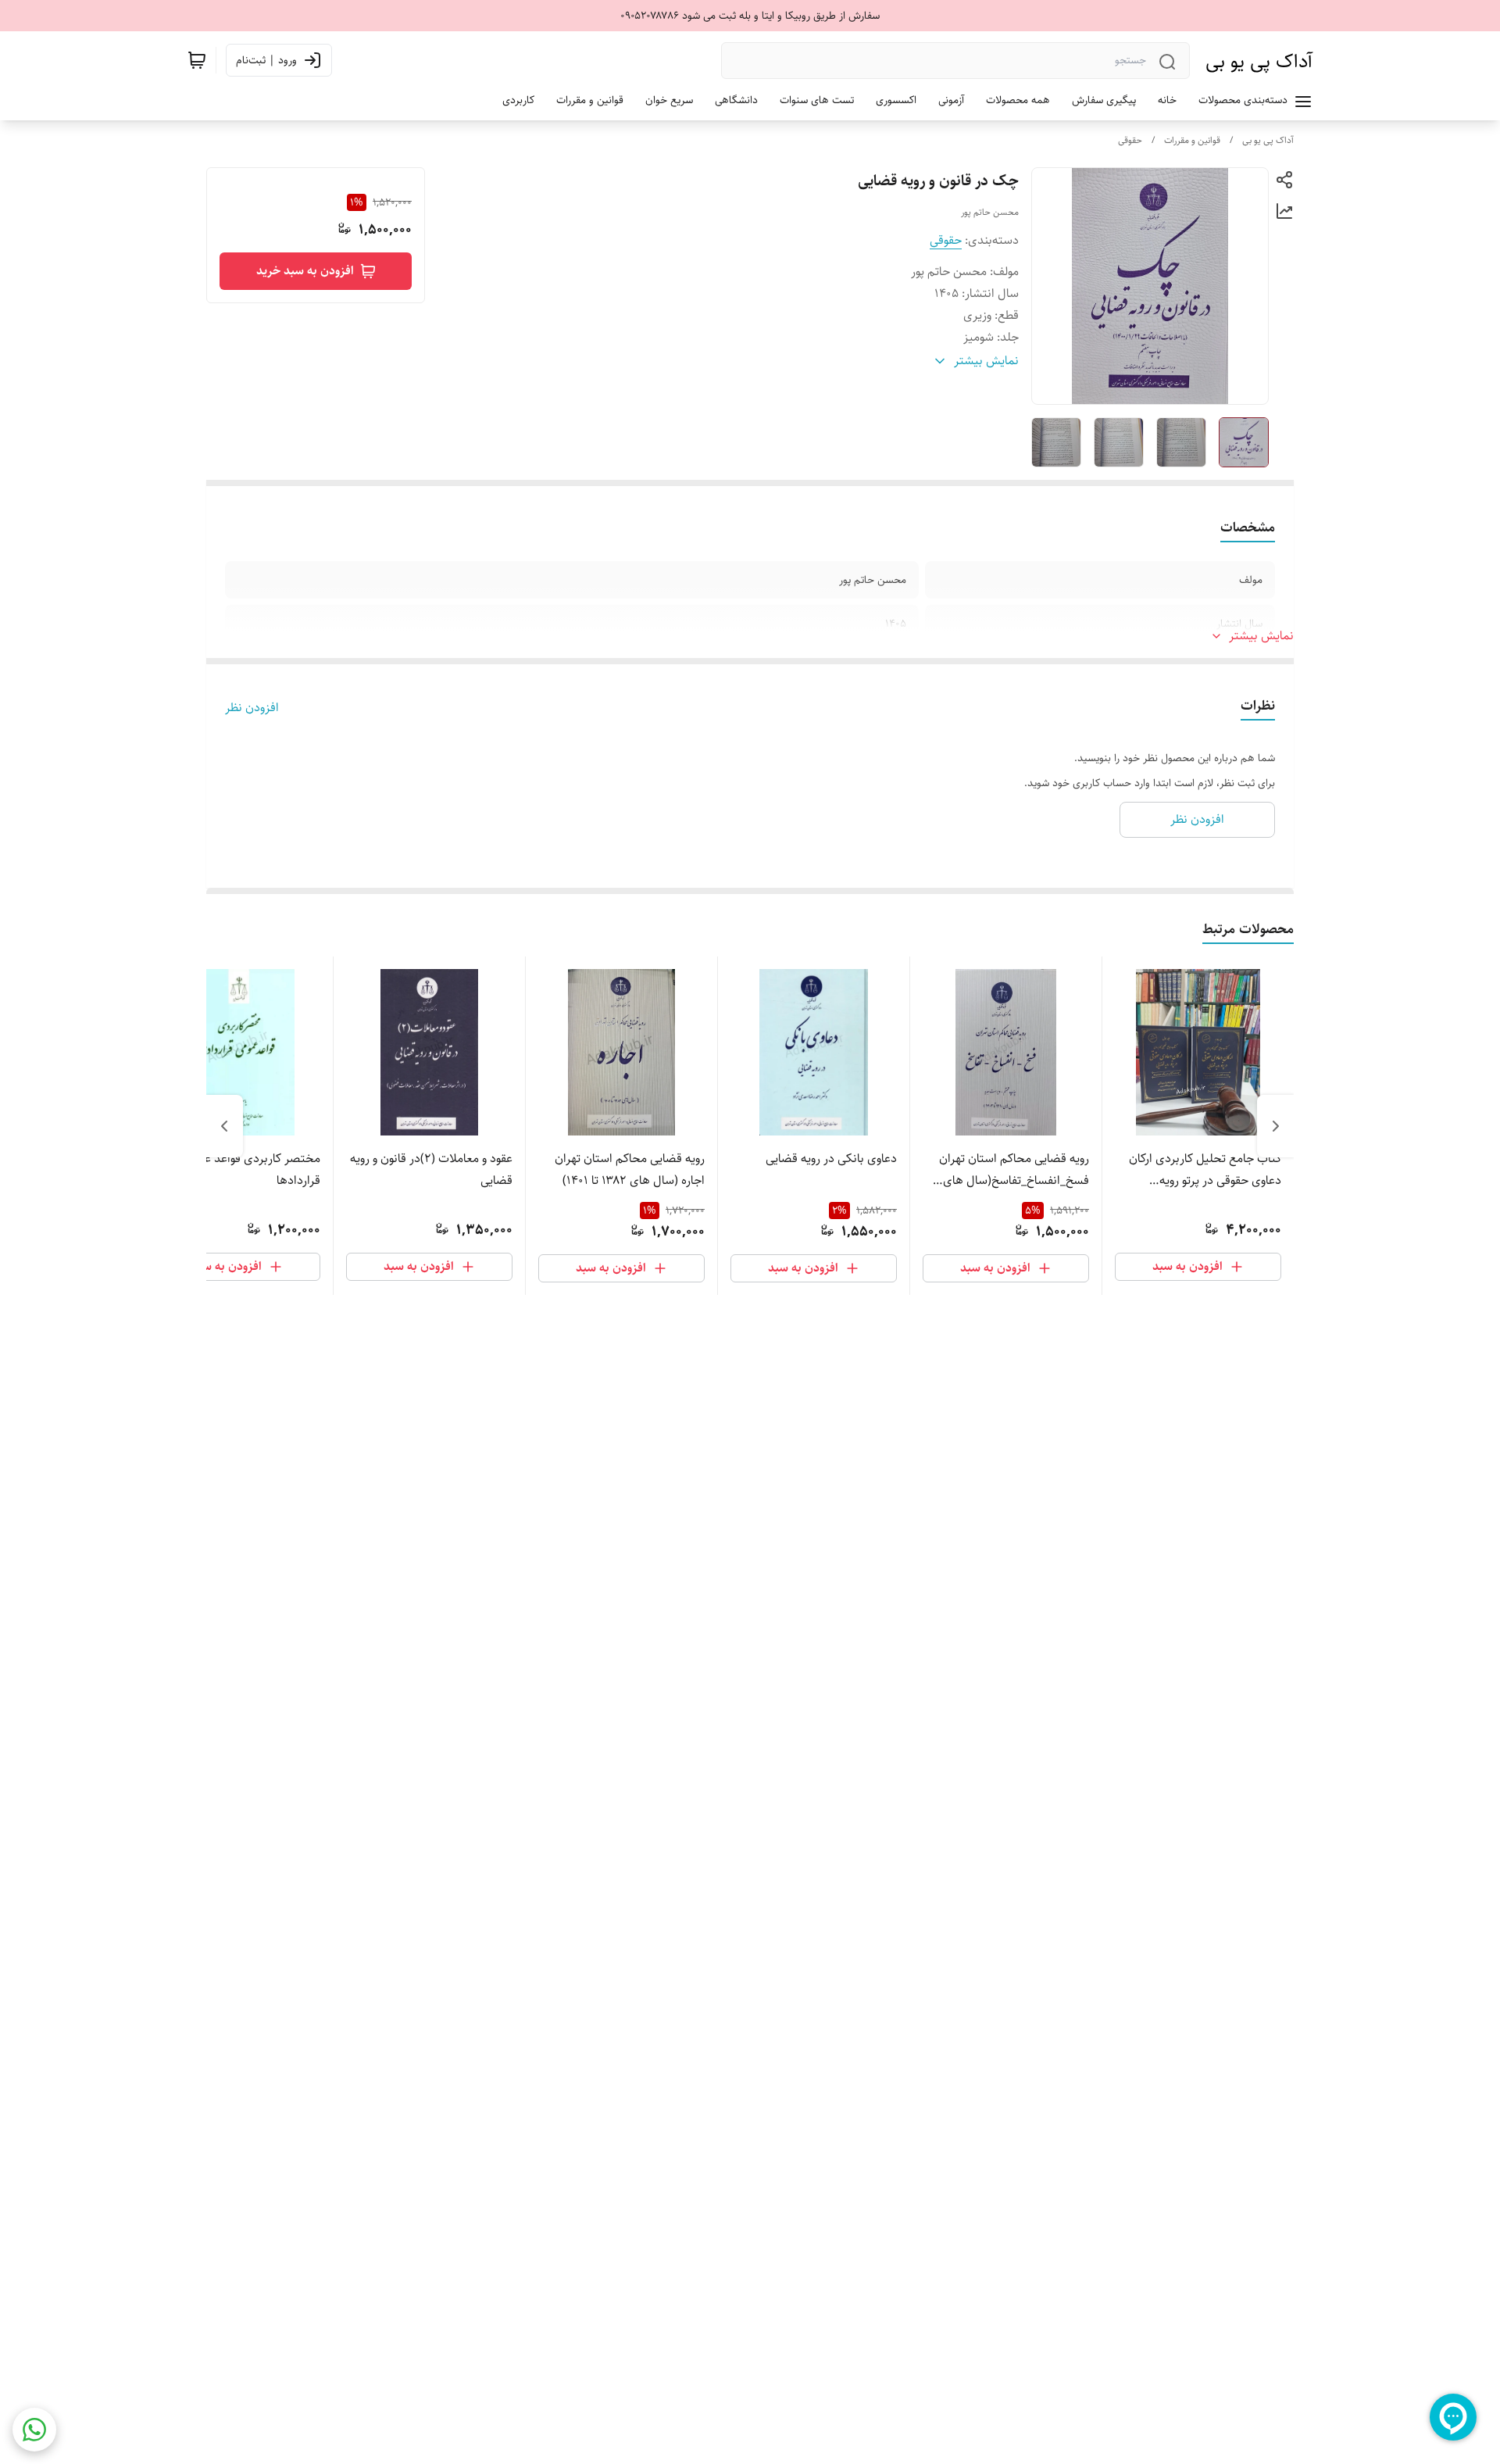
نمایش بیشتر (1261, 636)
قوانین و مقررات (1192, 140)
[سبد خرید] (197, 60)
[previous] (1276, 1126)
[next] (224, 1126)
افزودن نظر (252, 708)
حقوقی (1130, 140)
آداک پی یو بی (1259, 61)
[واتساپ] (34, 2430)
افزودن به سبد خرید (305, 271)
